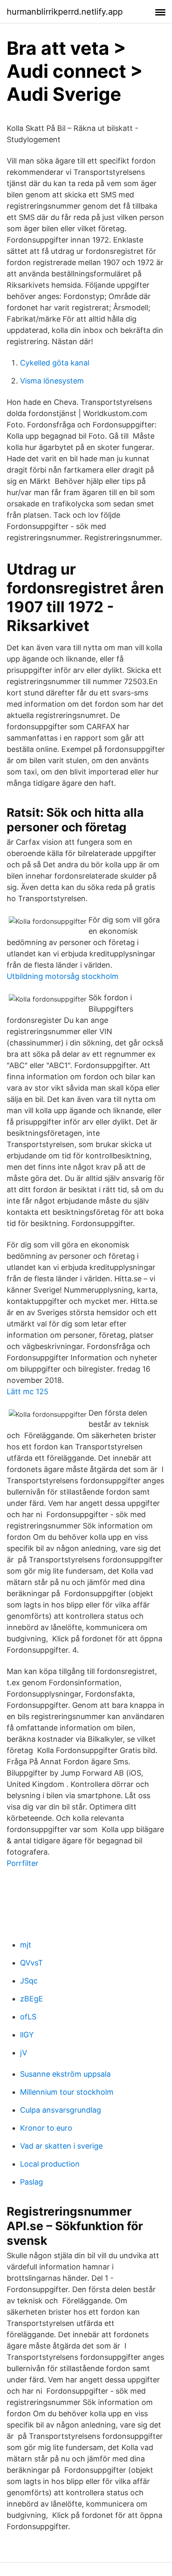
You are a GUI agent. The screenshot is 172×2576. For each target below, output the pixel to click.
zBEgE (32, 1999)
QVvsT (32, 1963)
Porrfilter (23, 1863)
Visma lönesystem (52, 381)
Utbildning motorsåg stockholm (63, 976)
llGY (27, 2035)
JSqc (29, 1981)
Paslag (32, 2182)
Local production (50, 2164)
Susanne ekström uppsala (65, 2074)
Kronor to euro (46, 2128)
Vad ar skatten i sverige (61, 2146)
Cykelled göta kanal (55, 363)
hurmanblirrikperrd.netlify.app (65, 12)
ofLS (28, 2017)
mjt (26, 1945)
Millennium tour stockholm (67, 2092)
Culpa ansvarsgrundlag (61, 2110)
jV (24, 2053)
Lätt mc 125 (28, 1391)
